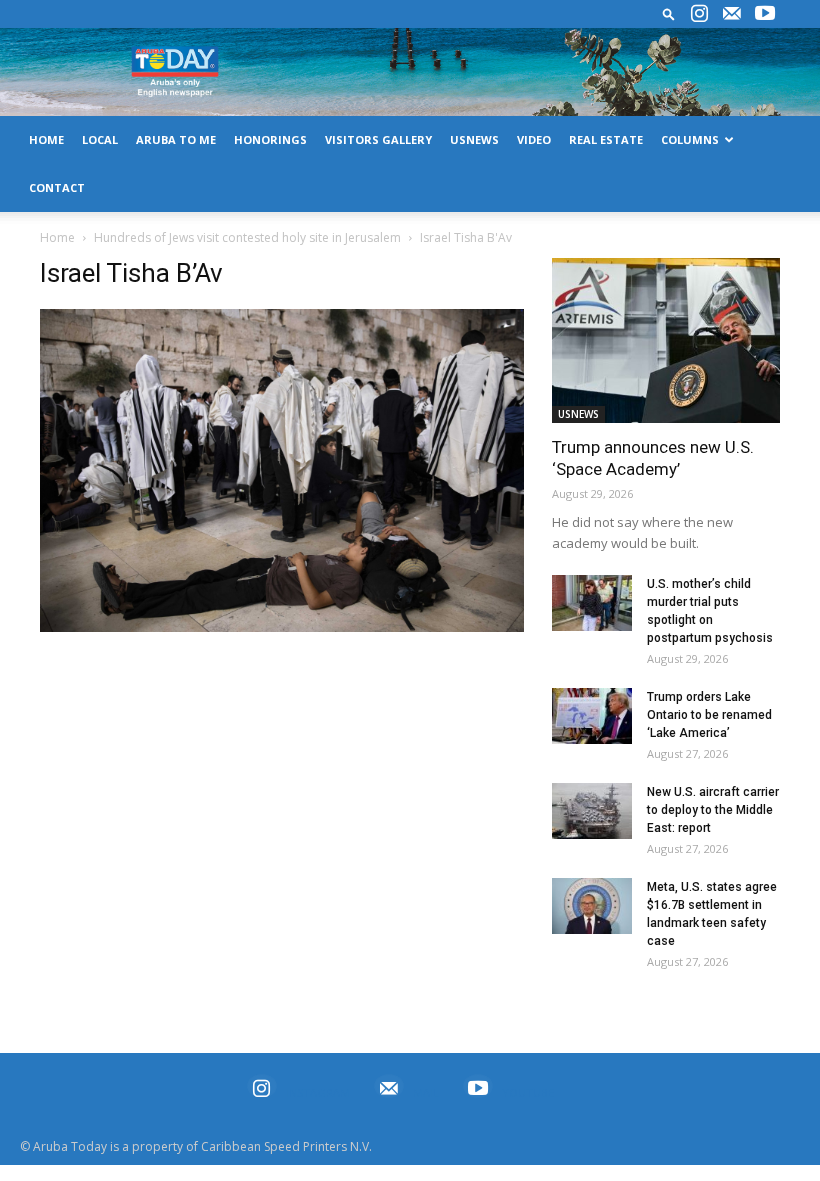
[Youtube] (765, 14)
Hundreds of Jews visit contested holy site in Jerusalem (247, 237)
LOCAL (100, 139)
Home (57, 237)
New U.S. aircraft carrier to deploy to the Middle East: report (713, 810)
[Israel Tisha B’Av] (282, 627)
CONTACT (57, 187)
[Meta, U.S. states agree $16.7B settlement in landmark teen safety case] (592, 906)
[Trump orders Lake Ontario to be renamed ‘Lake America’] (592, 716)
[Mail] (732, 14)
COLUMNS (690, 139)
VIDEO (534, 139)
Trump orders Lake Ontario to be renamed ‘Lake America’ (709, 715)
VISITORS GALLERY (378, 139)
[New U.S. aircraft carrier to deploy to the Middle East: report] (592, 811)
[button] (669, 13)
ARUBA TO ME (176, 139)
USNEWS (474, 139)
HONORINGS (270, 139)
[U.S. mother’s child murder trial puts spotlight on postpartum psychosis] (592, 603)
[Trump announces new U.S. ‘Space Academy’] (666, 340)
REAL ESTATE (606, 139)
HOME (46, 139)
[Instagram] (699, 14)
